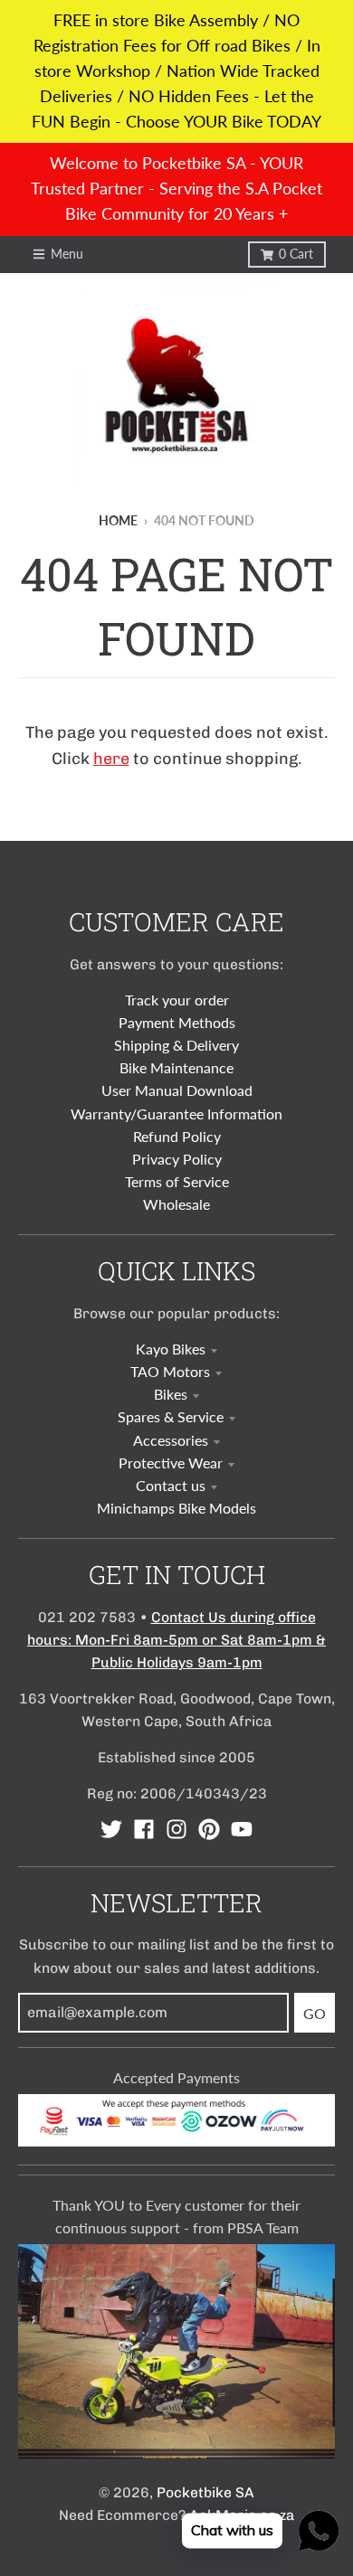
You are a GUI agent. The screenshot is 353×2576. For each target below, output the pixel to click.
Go (315, 2013)
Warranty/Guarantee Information (176, 1113)
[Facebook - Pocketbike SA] (144, 1829)
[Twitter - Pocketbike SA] (111, 1829)
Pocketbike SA (205, 2492)
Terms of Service (177, 1181)
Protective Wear (171, 1463)
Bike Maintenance (176, 1067)
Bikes (171, 1394)
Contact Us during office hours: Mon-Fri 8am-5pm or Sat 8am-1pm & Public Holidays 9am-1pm (176, 1640)
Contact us (171, 1485)
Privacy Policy (177, 1159)
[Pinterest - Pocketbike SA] (209, 1829)
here (111, 759)
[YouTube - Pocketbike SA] (242, 1829)
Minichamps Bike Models (176, 1508)
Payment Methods (177, 1022)
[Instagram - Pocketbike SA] (176, 1829)
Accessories (171, 1440)
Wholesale (176, 1204)
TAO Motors (170, 1371)
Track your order (177, 1000)
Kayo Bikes (171, 1349)
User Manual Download (177, 1090)
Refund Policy (177, 1136)
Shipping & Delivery (176, 1045)
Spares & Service (171, 1416)
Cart (296, 254)
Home (118, 521)
